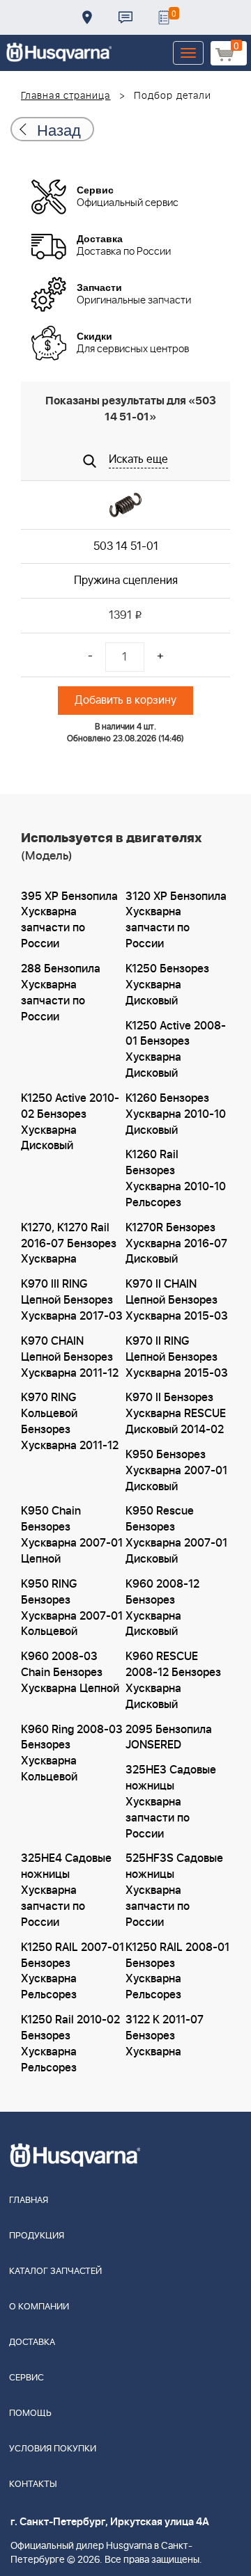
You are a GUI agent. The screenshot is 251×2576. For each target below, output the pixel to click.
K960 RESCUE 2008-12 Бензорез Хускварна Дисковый (173, 1681)
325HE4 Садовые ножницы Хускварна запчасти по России (66, 1890)
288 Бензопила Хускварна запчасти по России (61, 993)
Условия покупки (53, 2449)
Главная (29, 2200)
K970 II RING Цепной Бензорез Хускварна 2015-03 (177, 1357)
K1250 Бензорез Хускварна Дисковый (167, 985)
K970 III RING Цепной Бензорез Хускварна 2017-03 (72, 1300)
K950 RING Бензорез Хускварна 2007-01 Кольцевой (72, 1608)
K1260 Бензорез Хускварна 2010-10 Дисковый (176, 1114)
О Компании (39, 2307)
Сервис (26, 2378)
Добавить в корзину (125, 700)
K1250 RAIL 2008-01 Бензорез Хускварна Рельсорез (177, 1971)
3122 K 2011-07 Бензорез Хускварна (165, 2036)
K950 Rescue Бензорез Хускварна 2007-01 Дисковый (176, 1535)
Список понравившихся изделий (164, 17)
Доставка (87, 17)
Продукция (37, 2236)
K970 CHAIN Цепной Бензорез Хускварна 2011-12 (70, 1357)
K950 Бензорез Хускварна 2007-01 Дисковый (176, 1471)
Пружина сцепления (126, 580)
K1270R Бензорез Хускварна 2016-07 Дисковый (176, 1244)
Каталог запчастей (55, 2271)
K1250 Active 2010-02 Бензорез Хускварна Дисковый (70, 1122)
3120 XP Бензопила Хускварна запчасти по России (176, 920)
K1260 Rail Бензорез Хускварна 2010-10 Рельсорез (176, 1179)
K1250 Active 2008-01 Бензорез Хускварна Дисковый (176, 1050)
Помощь (30, 2413)
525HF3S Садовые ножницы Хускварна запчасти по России (174, 1890)
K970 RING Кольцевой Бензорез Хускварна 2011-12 (70, 1422)
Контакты (125, 17)
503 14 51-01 (126, 546)
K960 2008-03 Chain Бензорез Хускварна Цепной (70, 1673)
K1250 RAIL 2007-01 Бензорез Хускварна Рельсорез (73, 1971)
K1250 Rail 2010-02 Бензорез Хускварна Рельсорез (70, 2044)
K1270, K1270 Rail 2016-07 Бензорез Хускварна (69, 1244)
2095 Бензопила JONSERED (169, 1738)
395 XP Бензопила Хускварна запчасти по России (69, 920)
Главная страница (66, 96)
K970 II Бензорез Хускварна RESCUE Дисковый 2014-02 (176, 1414)
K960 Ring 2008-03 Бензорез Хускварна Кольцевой (72, 1754)
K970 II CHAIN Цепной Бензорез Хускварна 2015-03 (177, 1300)
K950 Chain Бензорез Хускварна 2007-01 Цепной (72, 1535)
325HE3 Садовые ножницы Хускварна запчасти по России (171, 1802)
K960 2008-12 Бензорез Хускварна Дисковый (162, 1608)
